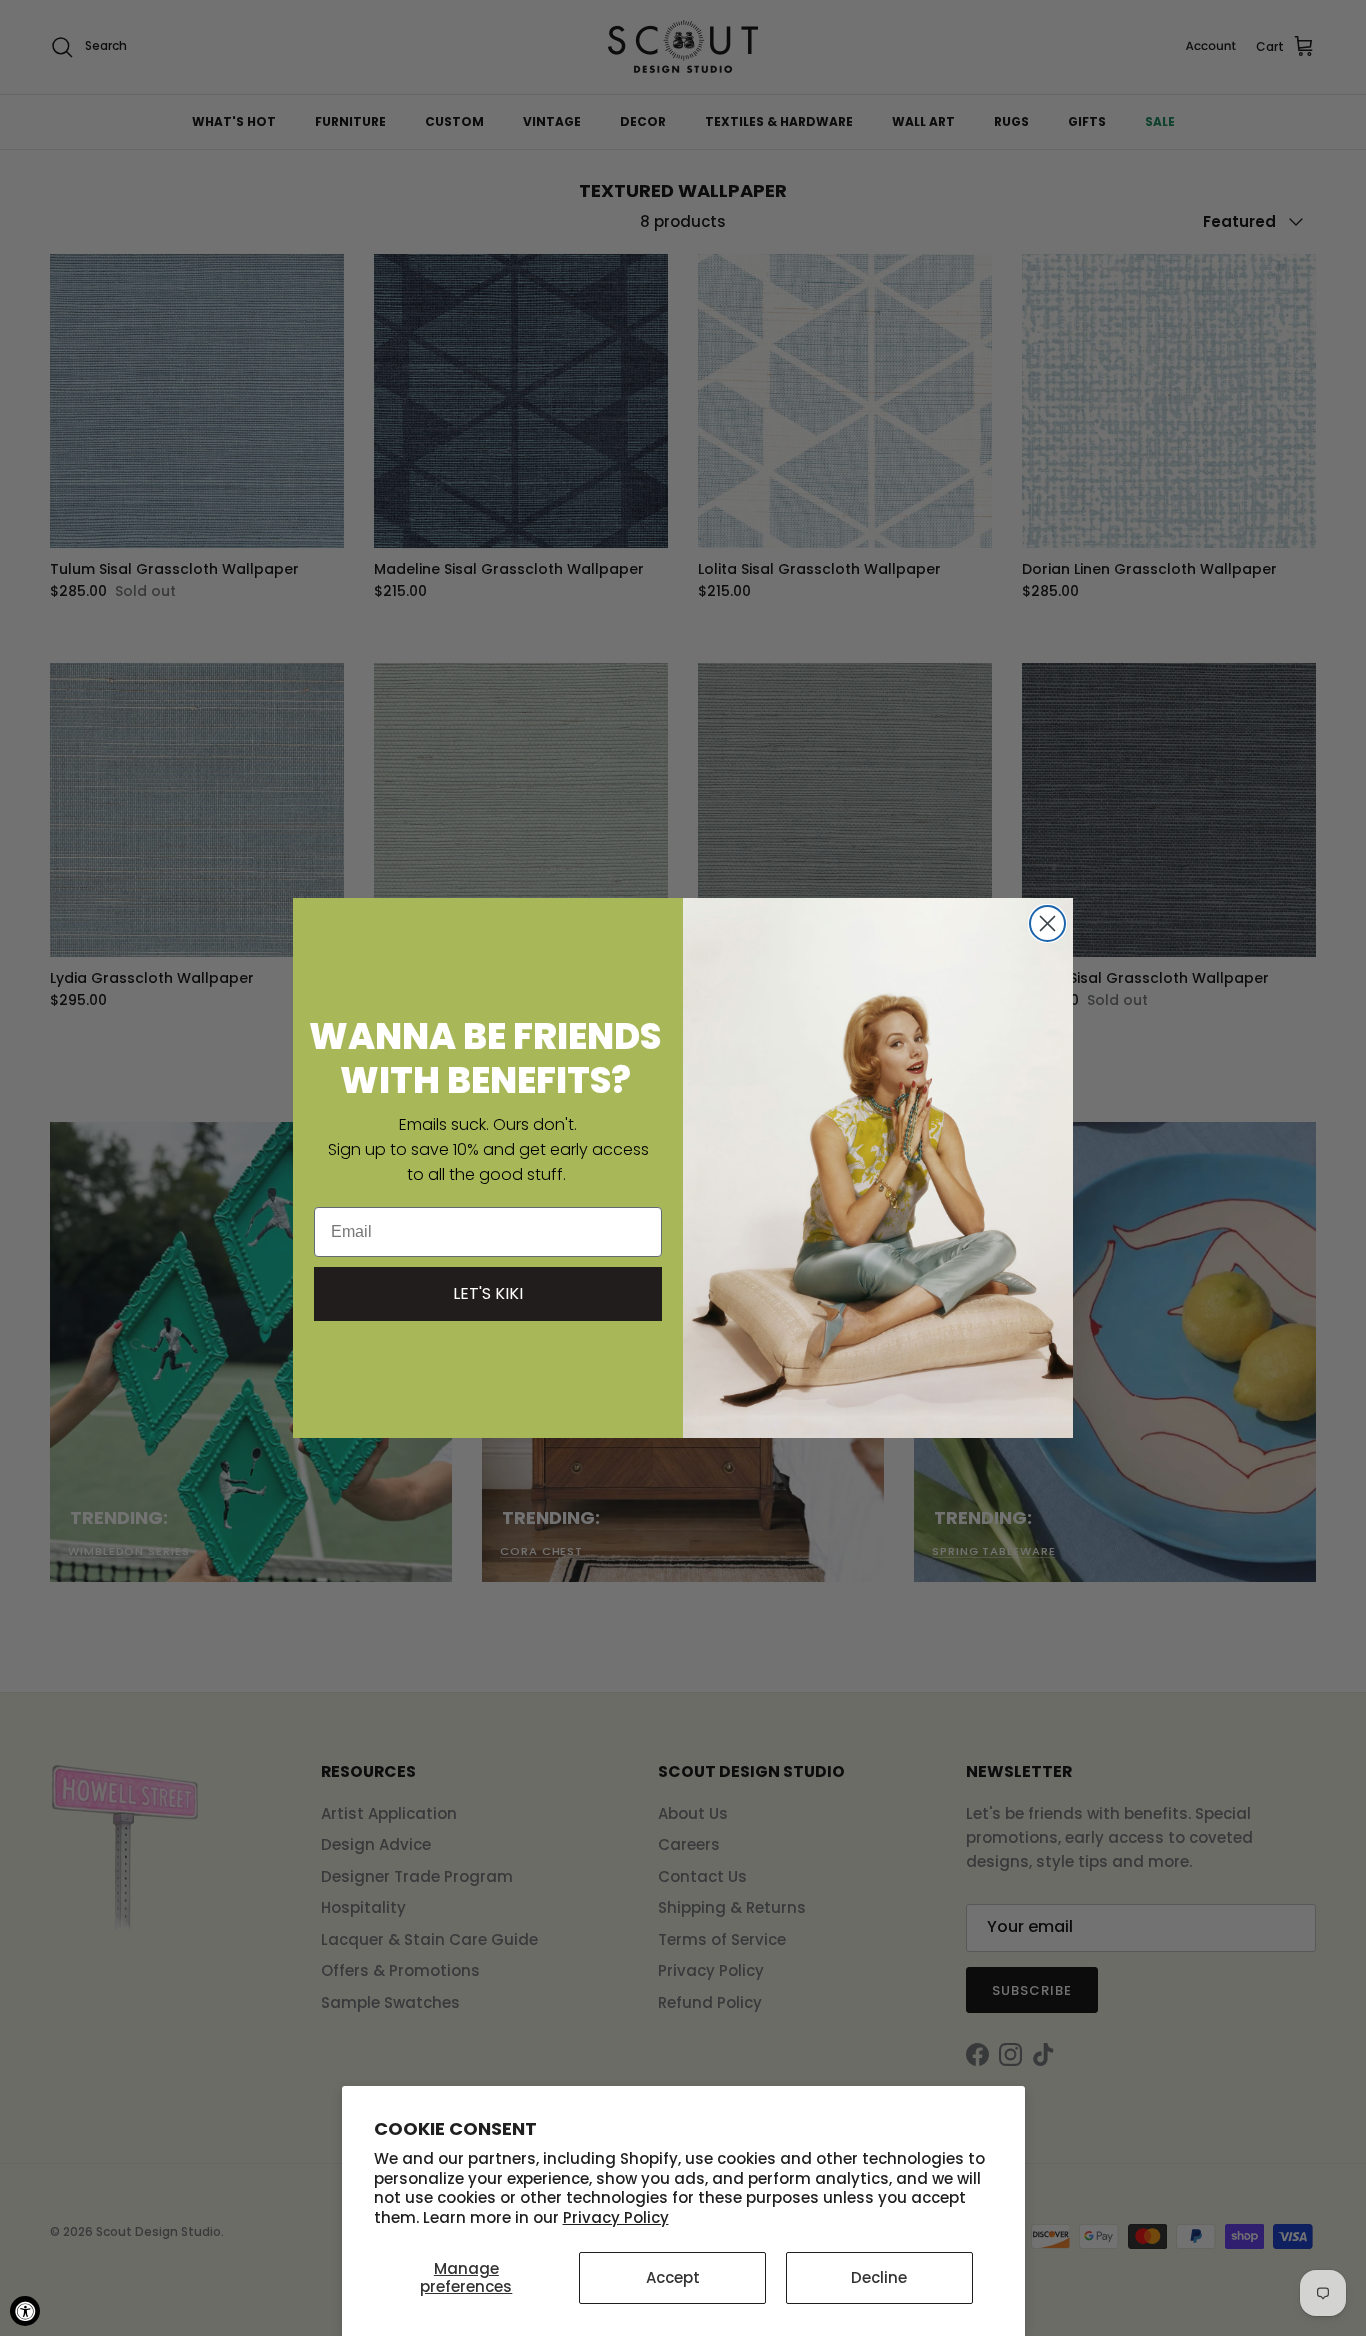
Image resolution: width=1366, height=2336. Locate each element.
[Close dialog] (1047, 923)
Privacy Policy (616, 2217)
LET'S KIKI (488, 1293)
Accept (673, 2277)
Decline (879, 2277)
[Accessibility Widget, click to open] (25, 2311)
